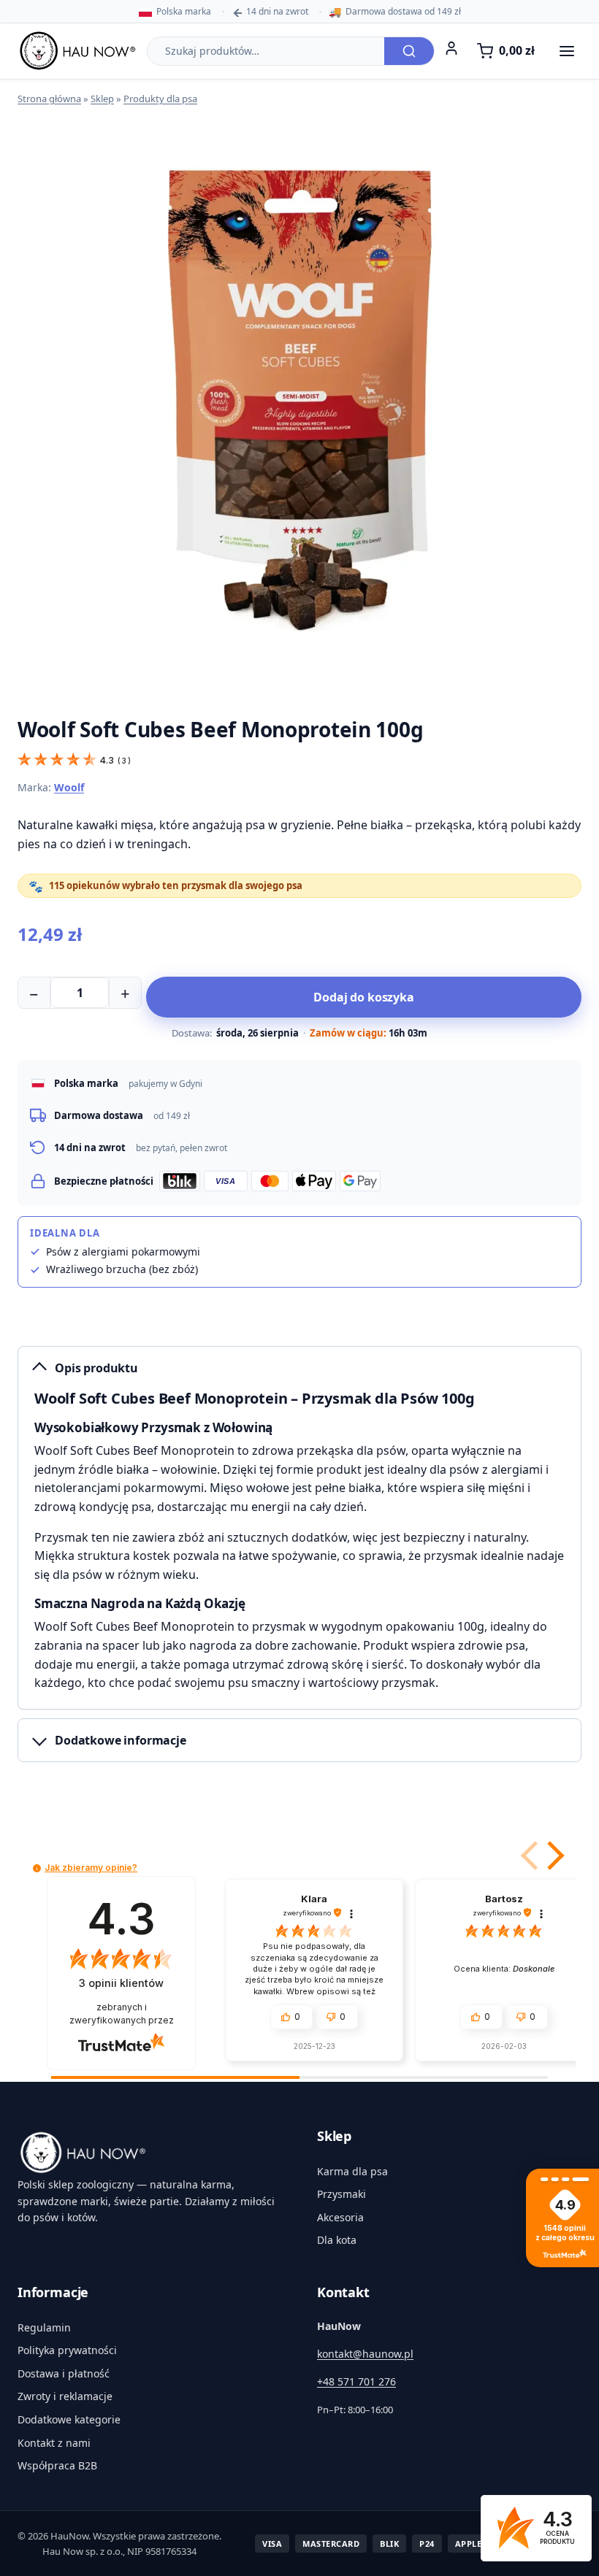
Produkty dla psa (160, 99)
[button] (553, 1856)
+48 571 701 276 (356, 2381)
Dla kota (337, 2240)
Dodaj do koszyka (363, 997)
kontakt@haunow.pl (365, 2354)
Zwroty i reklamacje (65, 2396)
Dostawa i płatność (64, 2373)
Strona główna (49, 99)
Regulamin (44, 2327)
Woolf (69, 787)
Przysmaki (342, 2194)
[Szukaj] (409, 51)
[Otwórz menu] (567, 51)
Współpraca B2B (57, 2465)
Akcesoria (340, 2217)
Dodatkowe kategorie (69, 2419)
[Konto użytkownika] (451, 48)
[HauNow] (150, 2153)
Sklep (102, 99)
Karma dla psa (352, 2171)
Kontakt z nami (54, 2443)
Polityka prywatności (67, 2350)
